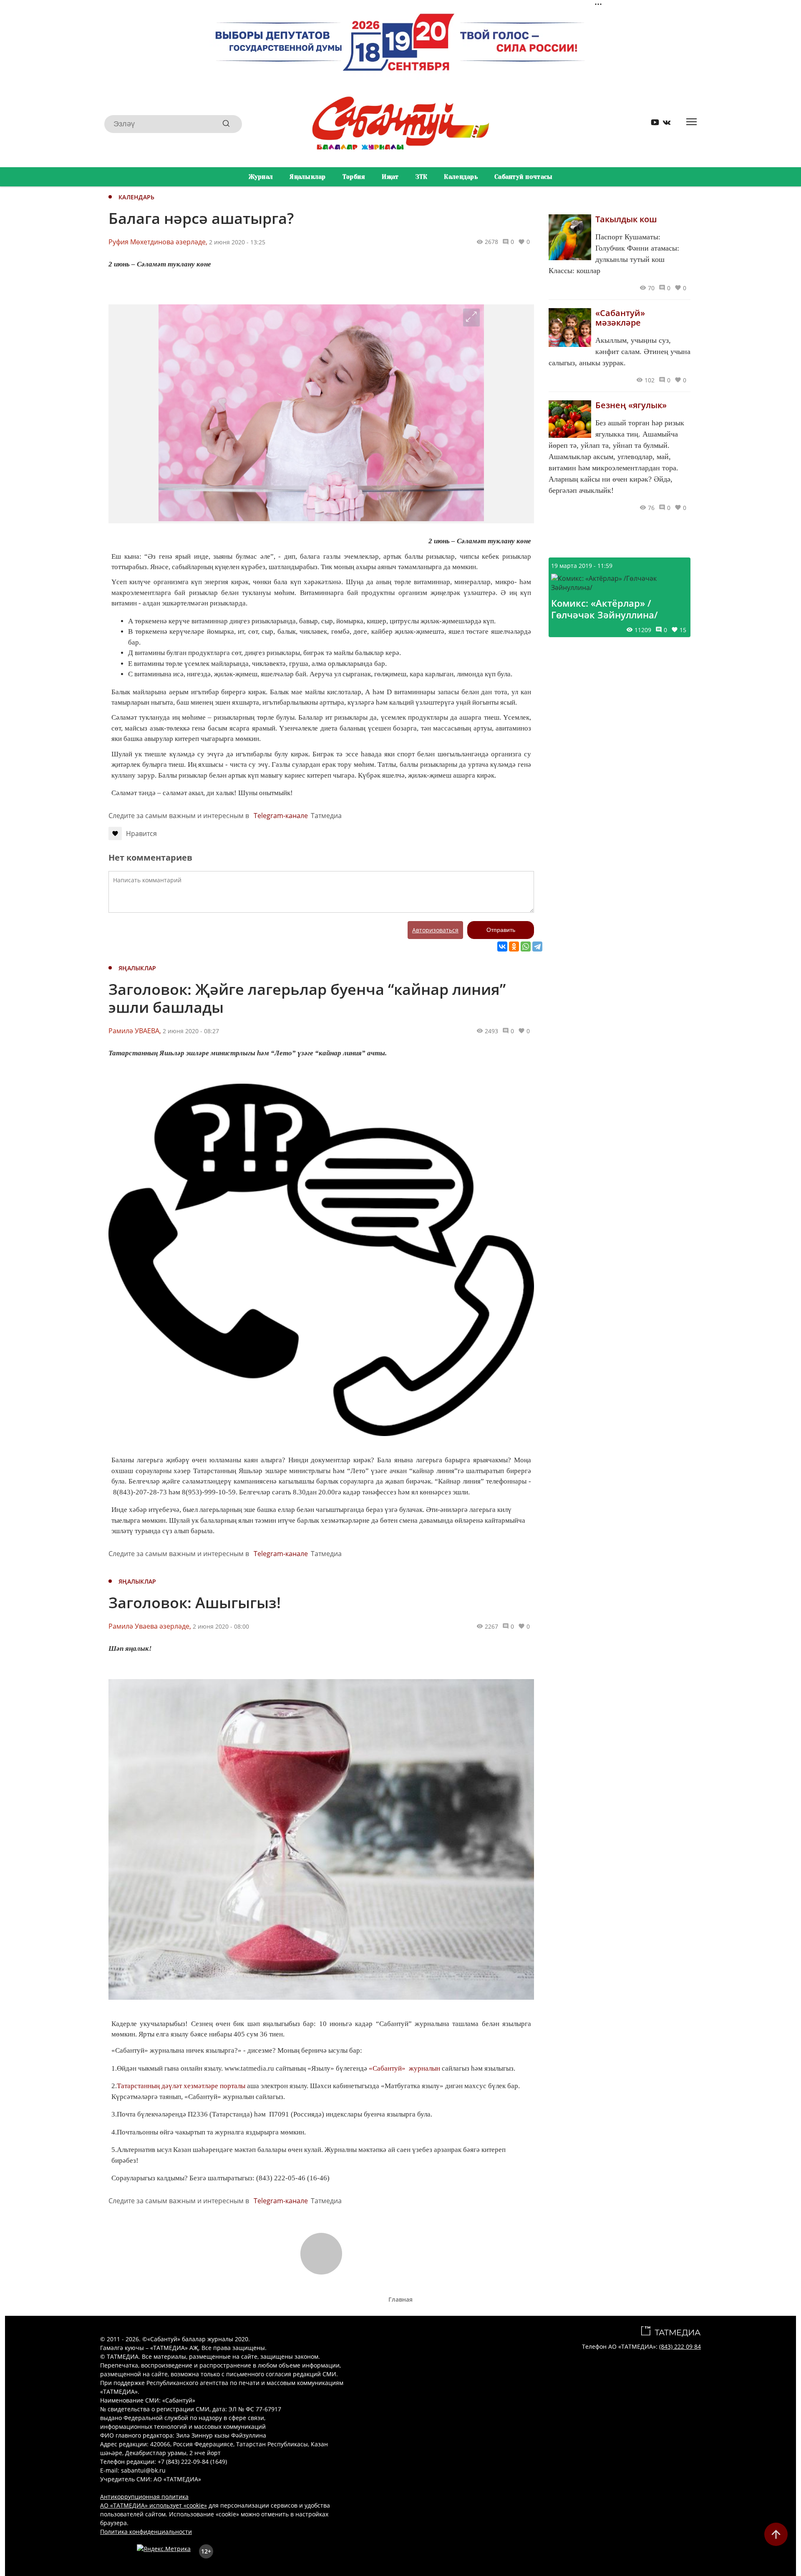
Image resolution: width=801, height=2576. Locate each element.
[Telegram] (537, 947)
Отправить (501, 930)
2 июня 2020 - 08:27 (191, 1031)
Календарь (461, 177)
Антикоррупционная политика (144, 2497)
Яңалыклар (308, 177)
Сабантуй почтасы (523, 177)
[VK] (664, 124)
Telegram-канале (281, 816)
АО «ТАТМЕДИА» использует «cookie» (154, 2505)
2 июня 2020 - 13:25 (237, 242)
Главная (400, 2299)
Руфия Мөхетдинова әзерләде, (158, 242)
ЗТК (422, 177)
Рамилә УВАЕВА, (135, 1031)
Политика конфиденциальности (146, 2532)
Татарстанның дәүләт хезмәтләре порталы (181, 2086)
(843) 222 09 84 (680, 2346)
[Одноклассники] (514, 947)
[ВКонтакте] (502, 947)
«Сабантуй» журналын (404, 2068)
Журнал (261, 177)
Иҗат (390, 177)
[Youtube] (652, 124)
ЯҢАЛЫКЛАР (137, 968)
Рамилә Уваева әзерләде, (150, 1626)
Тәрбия (354, 177)
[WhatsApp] (526, 947)
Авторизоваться (435, 930)
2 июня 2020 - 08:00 (221, 1626)
